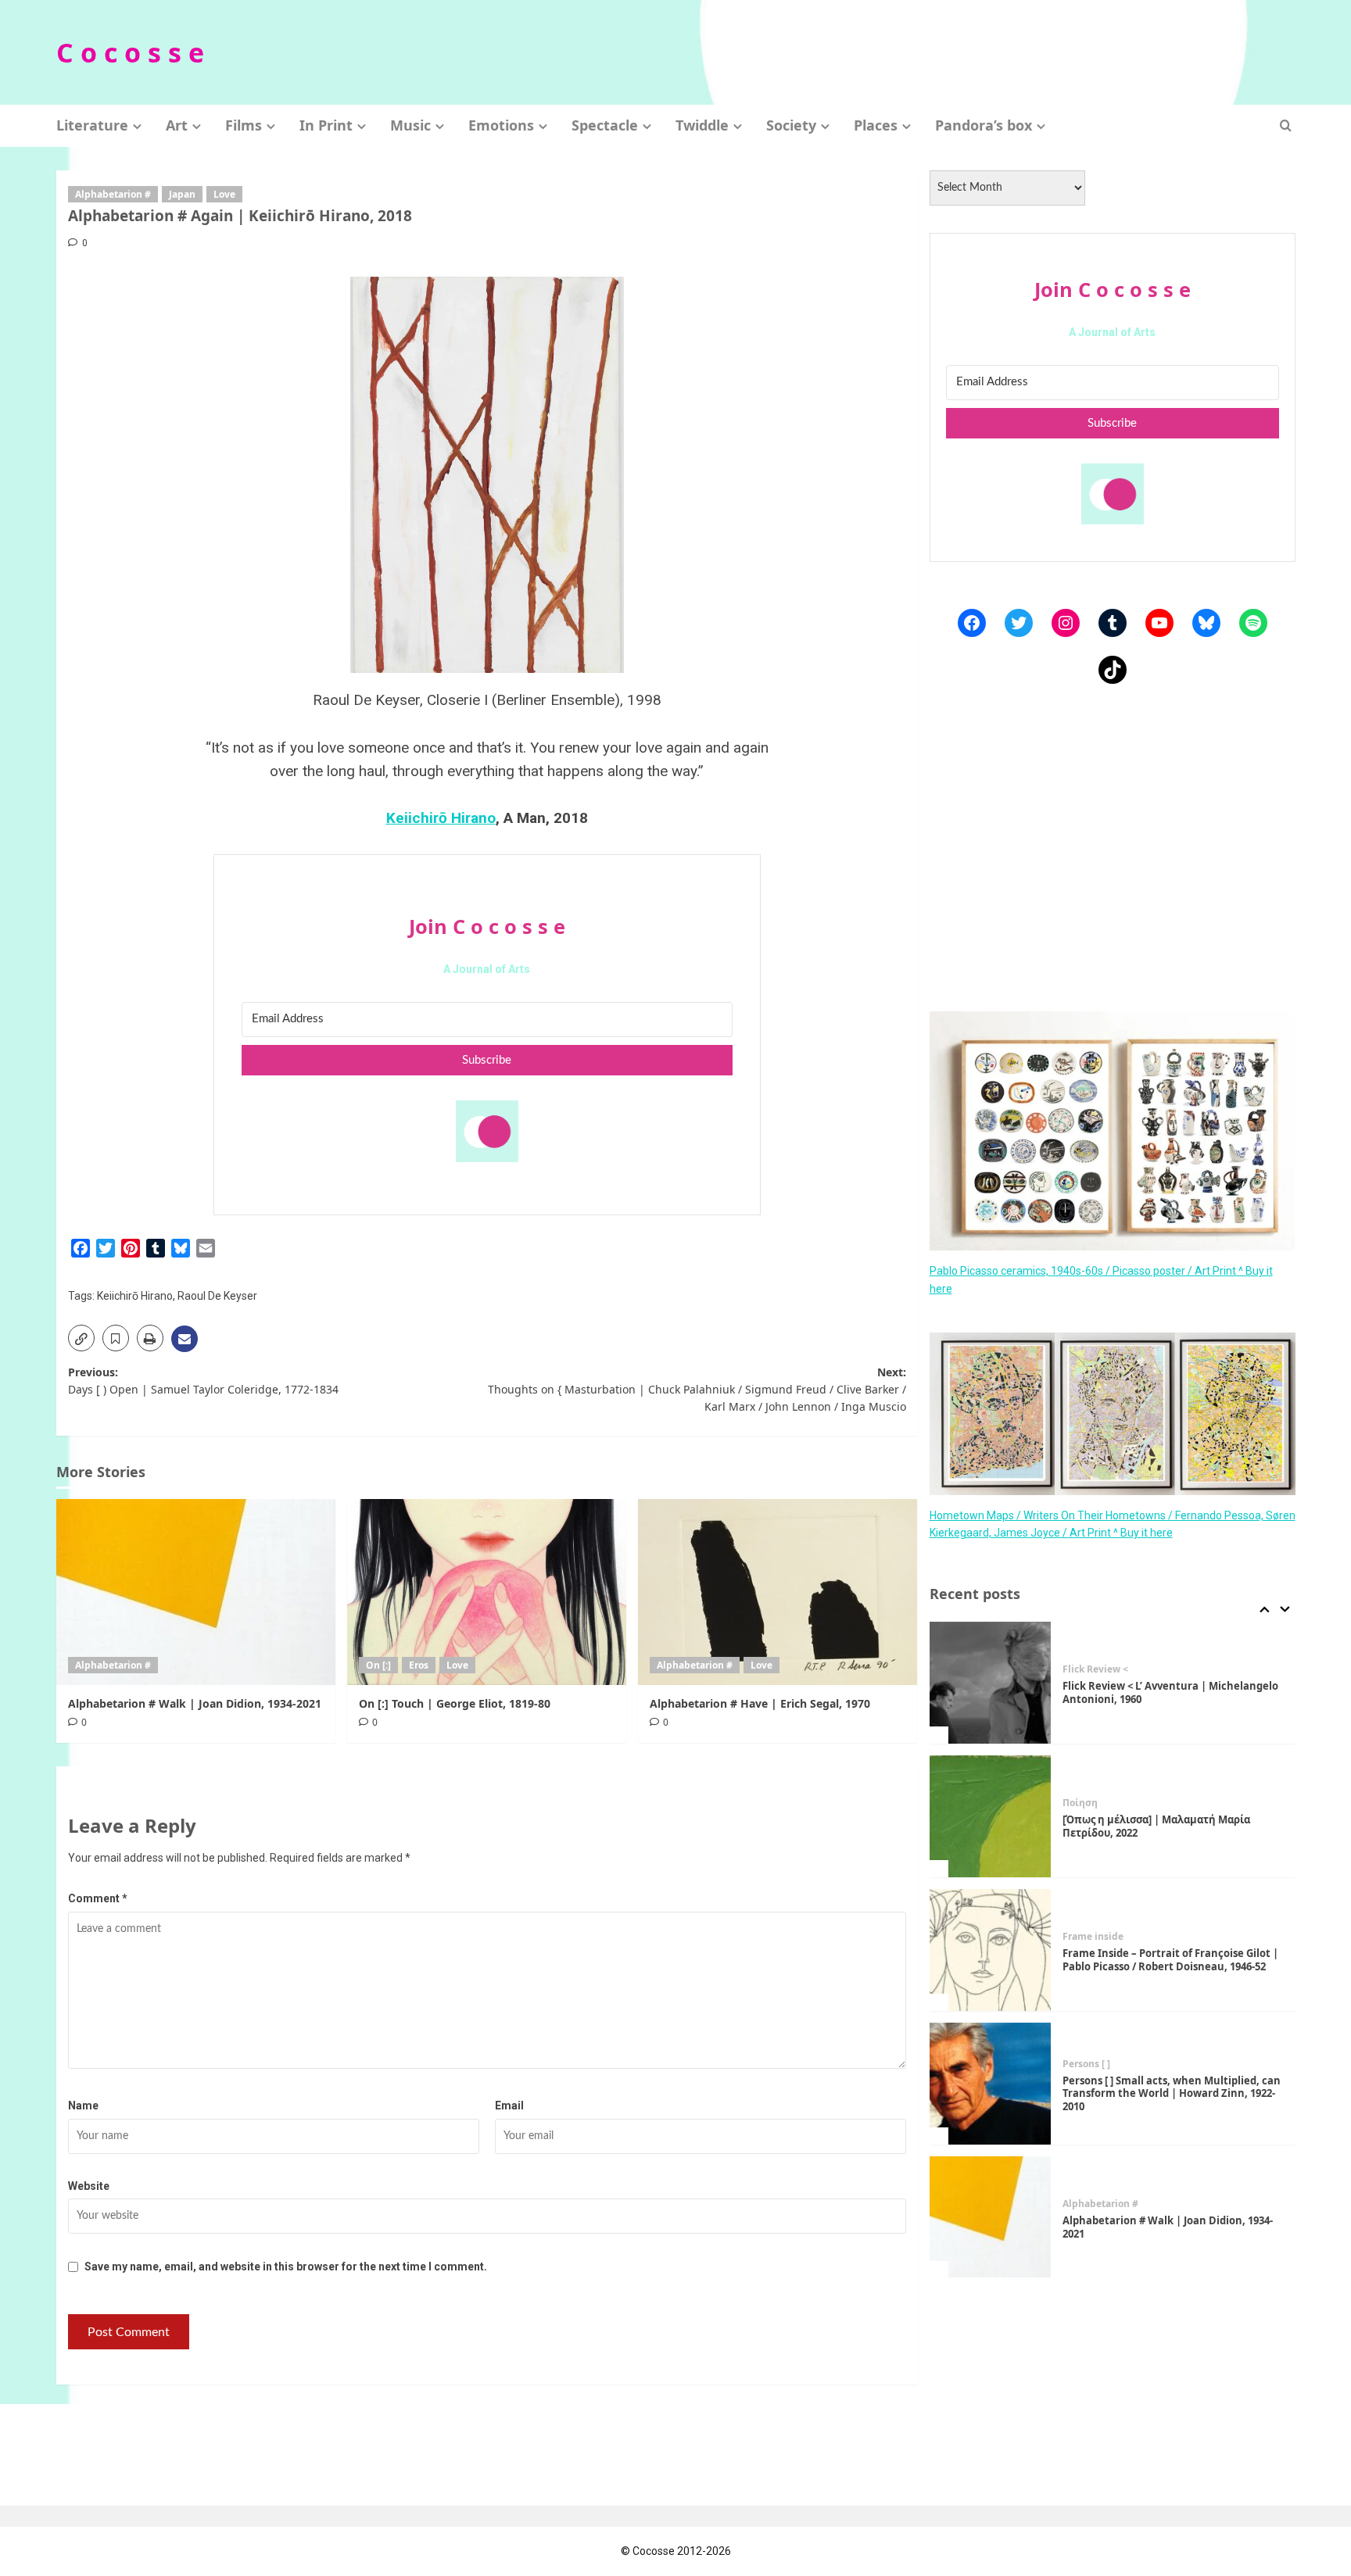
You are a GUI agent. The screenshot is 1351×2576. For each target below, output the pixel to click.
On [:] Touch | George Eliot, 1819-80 (455, 1703)
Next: (697, 1390)
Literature (92, 125)
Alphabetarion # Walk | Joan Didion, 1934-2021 (195, 1703)
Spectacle (605, 125)
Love (224, 194)
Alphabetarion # (113, 194)
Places (876, 125)
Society (791, 125)
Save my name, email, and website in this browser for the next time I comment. (286, 2267)
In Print (326, 125)
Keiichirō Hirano (441, 818)
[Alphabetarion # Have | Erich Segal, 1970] (778, 1592)
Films (244, 125)
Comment (98, 1898)
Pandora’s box (984, 125)
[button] (1286, 125)
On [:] (378, 1665)
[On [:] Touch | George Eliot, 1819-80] (487, 1592)
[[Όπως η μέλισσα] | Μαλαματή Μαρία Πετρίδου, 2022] (991, 1816)
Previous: (203, 1381)
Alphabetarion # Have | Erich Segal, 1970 (760, 1703)
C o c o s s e (130, 52)
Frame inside (1093, 1937)
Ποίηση (1080, 1803)
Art (177, 125)
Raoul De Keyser (217, 1296)
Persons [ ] (1086, 2064)
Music (410, 125)
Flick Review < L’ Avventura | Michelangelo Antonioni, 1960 (1170, 1692)
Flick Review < (1095, 1669)
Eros (419, 1665)
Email (509, 2106)
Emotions (501, 125)
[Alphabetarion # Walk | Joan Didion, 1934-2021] (196, 1592)
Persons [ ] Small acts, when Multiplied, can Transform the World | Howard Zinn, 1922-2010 (1172, 2094)
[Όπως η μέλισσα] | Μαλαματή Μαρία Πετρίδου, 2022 (1156, 1826)
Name (83, 2106)
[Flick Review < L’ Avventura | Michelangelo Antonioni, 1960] (991, 1683)
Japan (182, 194)
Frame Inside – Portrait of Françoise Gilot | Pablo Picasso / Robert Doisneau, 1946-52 (1170, 1960)
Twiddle (702, 125)
